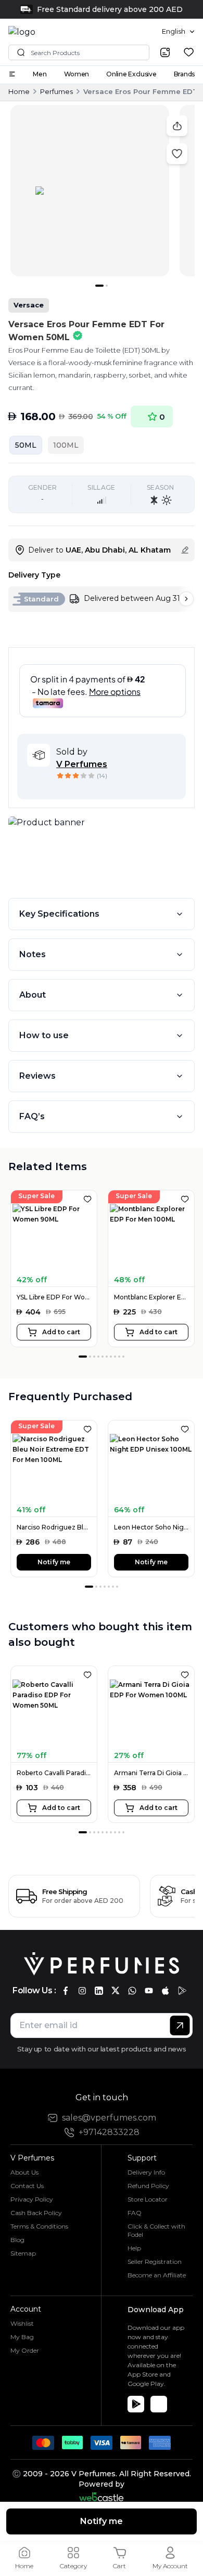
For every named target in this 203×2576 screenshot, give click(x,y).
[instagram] (82, 1991)
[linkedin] (99, 1991)
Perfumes (56, 91)
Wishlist (22, 2323)
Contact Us (27, 2186)
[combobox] (178, 32)
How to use (44, 1035)
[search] (165, 52)
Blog (17, 2240)
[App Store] (159, 2404)
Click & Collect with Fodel (156, 2230)
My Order (25, 2350)
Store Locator (148, 2199)
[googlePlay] (182, 1991)
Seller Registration (155, 2262)
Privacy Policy (32, 2199)
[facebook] (66, 1991)
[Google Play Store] (136, 2404)
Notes (33, 954)
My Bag (22, 2337)
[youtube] (149, 1991)
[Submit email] (180, 2025)
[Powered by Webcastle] (102, 2497)
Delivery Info (146, 2172)
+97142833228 (109, 2132)
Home (19, 91)
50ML (26, 445)
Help (134, 2248)
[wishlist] (189, 52)
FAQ (135, 2213)
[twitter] (116, 1991)
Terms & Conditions (39, 2226)
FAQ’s (32, 1116)
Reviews (37, 1076)
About (33, 995)
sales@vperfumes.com (109, 2118)
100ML (66, 445)
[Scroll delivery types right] (186, 599)
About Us (24, 2172)
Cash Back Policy (36, 2213)
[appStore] (166, 1991)
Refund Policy (148, 2186)
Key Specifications (59, 914)
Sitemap (23, 2253)
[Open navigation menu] (12, 74)
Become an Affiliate (157, 2275)
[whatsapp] (132, 1991)
